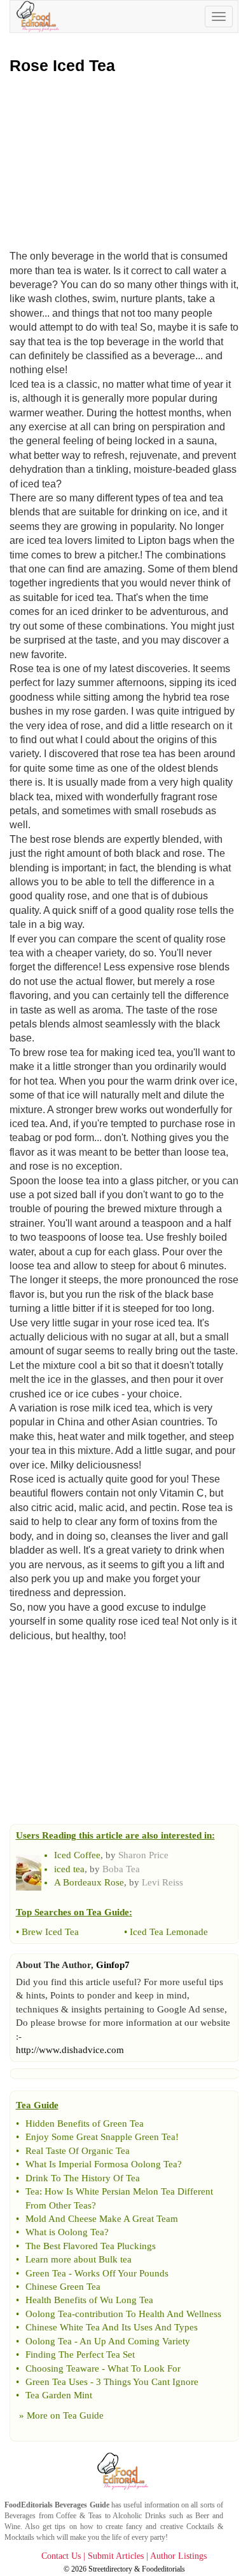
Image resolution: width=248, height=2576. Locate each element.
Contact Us (61, 2556)
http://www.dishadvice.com (70, 2050)
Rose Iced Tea (62, 65)
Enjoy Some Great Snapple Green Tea (100, 2137)
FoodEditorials (29, 2505)
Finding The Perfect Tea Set (80, 2355)
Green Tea (46, 2273)
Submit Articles (116, 2556)
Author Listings (178, 2556)
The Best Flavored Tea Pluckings (91, 2246)
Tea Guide (83, 2415)
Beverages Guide (82, 2505)
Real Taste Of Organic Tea (78, 2151)
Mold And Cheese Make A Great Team (102, 2219)
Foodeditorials (163, 2569)
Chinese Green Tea (63, 2287)
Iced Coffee (77, 1855)
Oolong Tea (49, 2314)
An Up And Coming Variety (135, 2341)
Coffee (66, 2516)
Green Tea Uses (57, 2382)
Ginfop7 (113, 1965)
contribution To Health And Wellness (148, 2314)
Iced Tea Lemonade (169, 1932)
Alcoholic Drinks (139, 2516)
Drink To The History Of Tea (83, 2178)
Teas (95, 2516)
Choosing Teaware (62, 2368)
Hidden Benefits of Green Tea (85, 2124)
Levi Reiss (162, 1882)
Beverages (20, 2516)
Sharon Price (143, 1855)
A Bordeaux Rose (89, 1882)
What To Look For (144, 2368)
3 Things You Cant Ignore (147, 2382)
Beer (202, 2516)
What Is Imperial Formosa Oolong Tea (101, 2164)
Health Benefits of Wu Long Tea (89, 2300)
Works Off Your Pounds (121, 2273)
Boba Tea (121, 1869)
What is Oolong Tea (65, 2232)
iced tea (69, 1869)
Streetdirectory (110, 2569)
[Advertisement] (124, 159)
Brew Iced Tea (50, 1932)
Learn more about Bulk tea (79, 2259)
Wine (12, 2526)
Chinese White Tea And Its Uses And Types (112, 2327)
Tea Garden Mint (59, 2395)
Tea (32, 2191)
